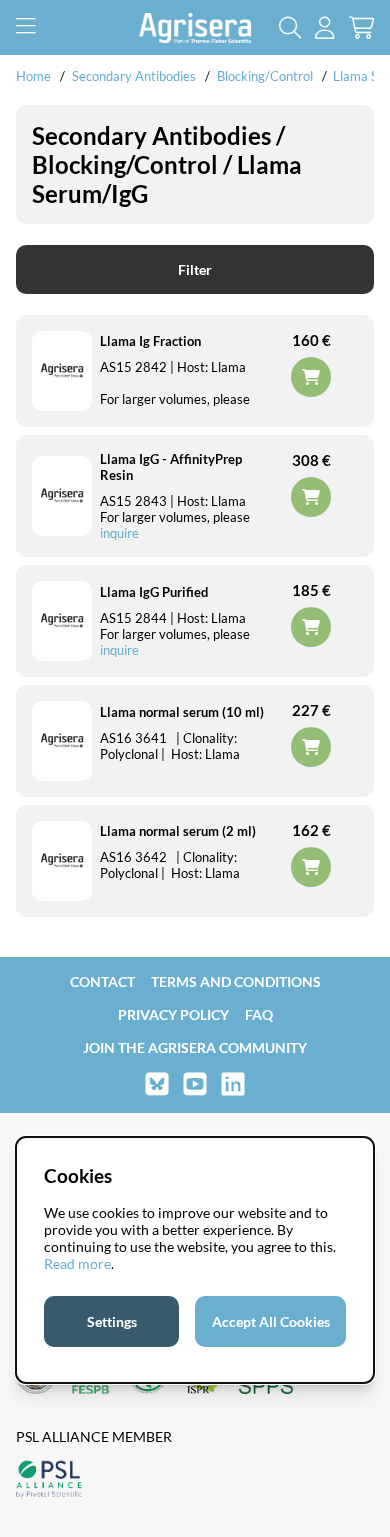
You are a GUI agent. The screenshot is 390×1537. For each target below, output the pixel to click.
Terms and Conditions (236, 981)
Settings (112, 1321)
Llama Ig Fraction (150, 341)
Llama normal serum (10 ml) (182, 712)
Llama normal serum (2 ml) (178, 831)
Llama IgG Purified (154, 592)
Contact (102, 981)
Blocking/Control (265, 76)
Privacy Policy (173, 1014)
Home (33, 76)
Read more (77, 1263)
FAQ (259, 1014)
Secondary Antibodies (134, 76)
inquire (119, 533)
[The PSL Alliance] (49, 1480)
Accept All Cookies (271, 1321)
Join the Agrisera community (195, 1047)
